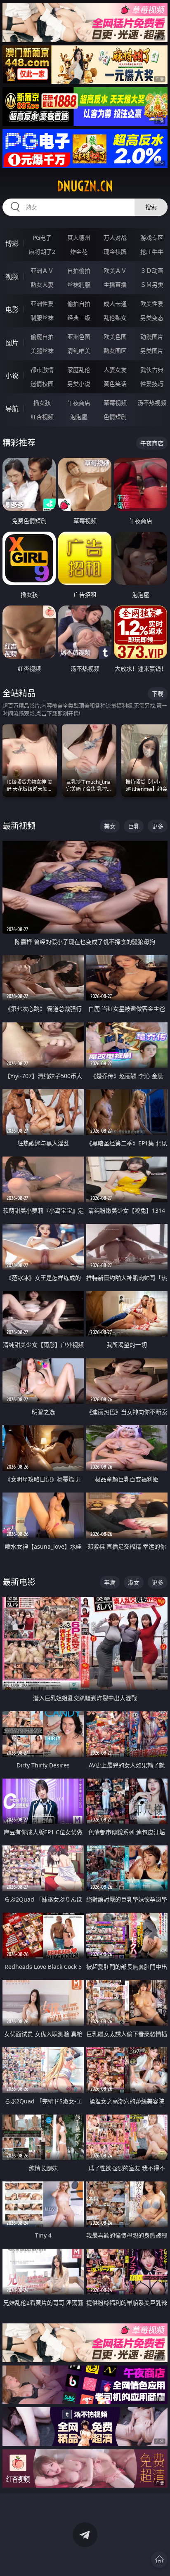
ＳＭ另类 (152, 285)
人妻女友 (115, 370)
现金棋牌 (115, 252)
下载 (158, 694)
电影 (12, 310)
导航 (12, 409)
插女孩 (42, 403)
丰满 (110, 1582)
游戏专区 (152, 238)
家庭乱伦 (79, 370)
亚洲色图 (79, 337)
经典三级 (79, 318)
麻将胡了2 (42, 252)
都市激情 (42, 370)
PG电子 (42, 238)
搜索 (151, 207)
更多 (158, 826)
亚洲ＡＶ (42, 271)
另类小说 (79, 384)
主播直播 (115, 285)
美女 (110, 826)
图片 (12, 343)
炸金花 (79, 252)
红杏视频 (42, 417)
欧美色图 (115, 337)
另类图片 (152, 351)
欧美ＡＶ (115, 271)
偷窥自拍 (42, 337)
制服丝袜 (42, 318)
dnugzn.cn (85, 186)
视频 (12, 277)
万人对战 (115, 238)
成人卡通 (115, 304)
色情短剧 (115, 417)
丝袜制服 (79, 285)
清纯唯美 (79, 351)
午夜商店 (79, 403)
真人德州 (79, 238)
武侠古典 (152, 370)
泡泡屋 (79, 417)
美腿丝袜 (42, 351)
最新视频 (19, 826)
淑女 (134, 1582)
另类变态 (152, 318)
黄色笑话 (115, 384)
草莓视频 (115, 403)
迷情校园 (42, 384)
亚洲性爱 (42, 304)
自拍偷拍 (79, 271)
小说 (12, 376)
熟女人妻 (42, 285)
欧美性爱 (152, 304)
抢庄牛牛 (152, 252)
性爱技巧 (152, 384)
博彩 (12, 244)
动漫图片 (152, 337)
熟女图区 (115, 351)
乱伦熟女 (115, 318)
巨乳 (134, 826)
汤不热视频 (152, 403)
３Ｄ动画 (152, 271)
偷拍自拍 (79, 304)
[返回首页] (159, 2559)
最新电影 (19, 1582)
